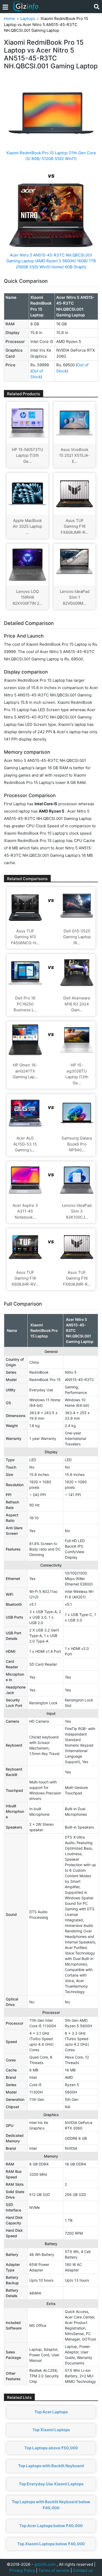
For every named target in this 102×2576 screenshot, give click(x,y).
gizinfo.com (45, 2564)
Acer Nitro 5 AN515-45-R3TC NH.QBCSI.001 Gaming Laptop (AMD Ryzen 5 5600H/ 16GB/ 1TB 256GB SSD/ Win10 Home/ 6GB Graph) (51, 261)
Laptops (28, 19)
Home (9, 19)
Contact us (83, 2570)
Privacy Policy (22, 2570)
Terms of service (54, 2570)
